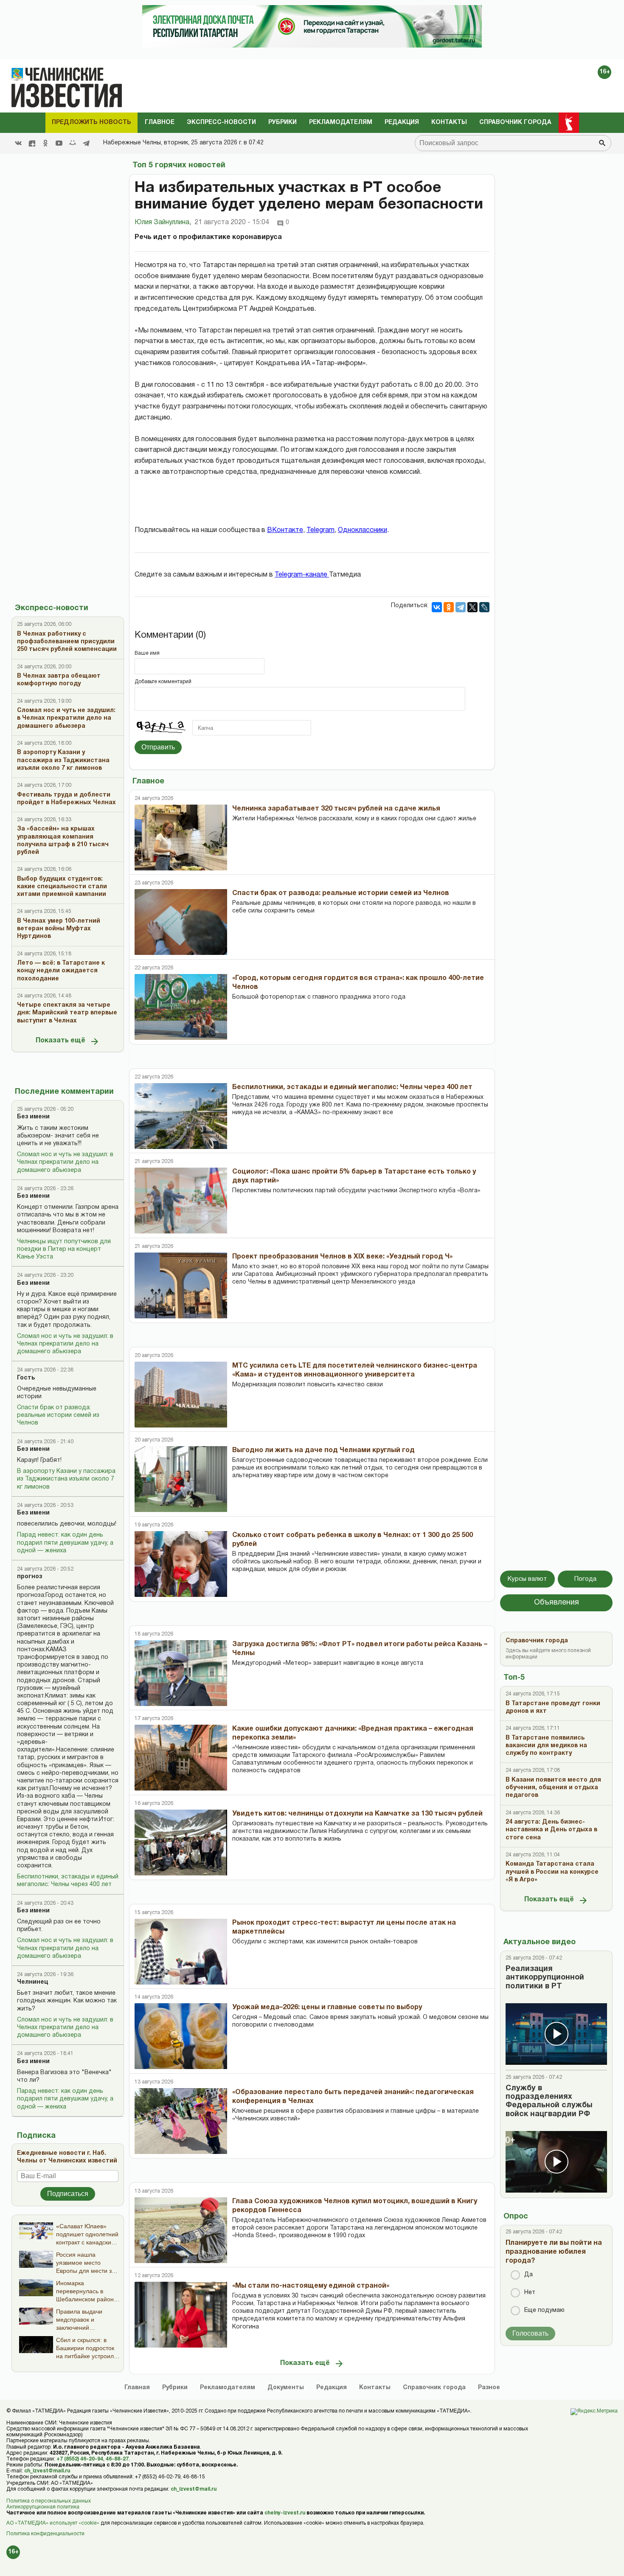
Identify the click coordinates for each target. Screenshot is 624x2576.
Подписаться (68, 2194)
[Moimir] (73, 143)
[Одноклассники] (449, 607)
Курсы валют (527, 1579)
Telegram (320, 530)
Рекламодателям (341, 122)
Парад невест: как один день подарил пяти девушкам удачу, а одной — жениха (65, 1543)
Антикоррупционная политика (43, 2507)
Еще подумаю (544, 2310)
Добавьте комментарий (163, 682)
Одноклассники (363, 530)
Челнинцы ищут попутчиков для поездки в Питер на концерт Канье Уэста (64, 1249)
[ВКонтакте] (437, 607)
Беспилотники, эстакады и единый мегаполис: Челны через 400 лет (68, 1881)
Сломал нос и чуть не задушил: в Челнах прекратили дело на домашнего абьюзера (65, 1162)
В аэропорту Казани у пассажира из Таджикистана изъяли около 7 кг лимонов (66, 1479)
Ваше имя (147, 653)
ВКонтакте (285, 530)
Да (528, 2275)
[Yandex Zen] (32, 143)
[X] (472, 607)
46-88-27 (117, 2459)
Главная (137, 2388)
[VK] (18, 143)
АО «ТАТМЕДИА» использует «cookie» (53, 2523)
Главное (160, 122)
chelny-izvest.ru (285, 2513)
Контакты (449, 122)
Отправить (158, 747)
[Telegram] (86, 143)
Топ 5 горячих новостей (179, 165)
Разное (489, 2388)
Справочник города (515, 122)
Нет (530, 2293)
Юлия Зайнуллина (163, 222)
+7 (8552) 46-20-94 (80, 2459)
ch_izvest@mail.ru (47, 2471)
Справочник (434, 2388)
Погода (585, 1579)
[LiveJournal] (484, 607)
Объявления (557, 1603)
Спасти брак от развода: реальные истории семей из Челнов (58, 1415)
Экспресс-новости (221, 122)
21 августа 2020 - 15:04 (232, 222)
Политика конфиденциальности (45, 2534)
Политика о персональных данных (49, 2501)
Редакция (402, 122)
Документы (286, 2388)
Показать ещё (60, 1041)
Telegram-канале (302, 575)
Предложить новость (91, 122)
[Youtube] (59, 143)
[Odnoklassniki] (45, 143)
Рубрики (282, 122)
